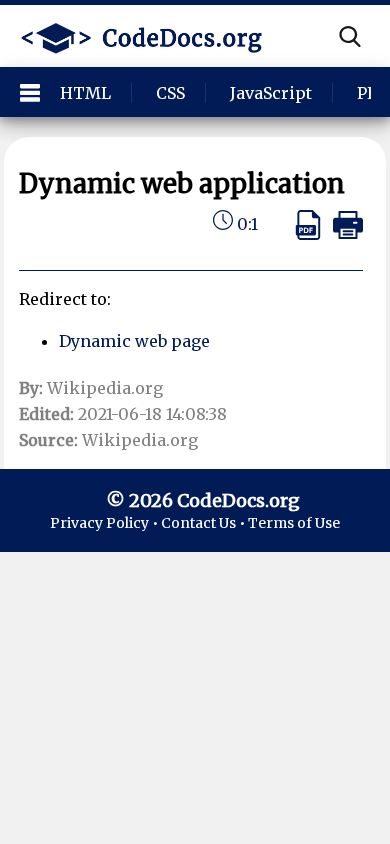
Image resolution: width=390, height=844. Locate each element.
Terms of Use (294, 523)
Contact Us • (204, 523)
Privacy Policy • (105, 523)
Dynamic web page (134, 341)
